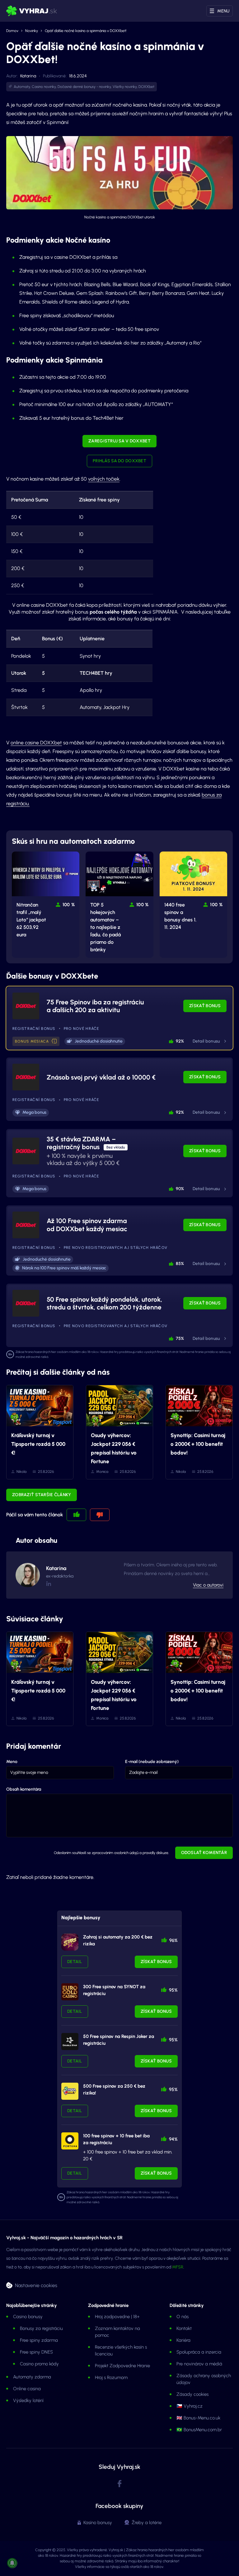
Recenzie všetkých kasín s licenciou (121, 2350)
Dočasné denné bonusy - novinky (84, 87)
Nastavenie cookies (36, 2285)
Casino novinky (44, 87)
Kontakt (184, 2328)
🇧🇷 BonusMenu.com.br (199, 2430)
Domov (12, 31)
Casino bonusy (28, 2317)
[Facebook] (119, 2484)
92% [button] (180, 1041)
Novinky (32, 31)
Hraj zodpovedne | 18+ (117, 2317)
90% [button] (180, 1189)
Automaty (22, 87)
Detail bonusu (206, 1041)
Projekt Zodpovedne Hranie (122, 2366)
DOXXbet (146, 87)
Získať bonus (205, 1006)
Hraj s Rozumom (111, 2377)
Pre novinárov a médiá (199, 2364)
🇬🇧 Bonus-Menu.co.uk (198, 2418)
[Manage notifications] (12, 2563)
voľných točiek (104, 479)
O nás (183, 2317)
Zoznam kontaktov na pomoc (117, 2332)
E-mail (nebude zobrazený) (152, 1762)
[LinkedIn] (48, 1584)
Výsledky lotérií (28, 2400)
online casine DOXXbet (36, 743)
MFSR (178, 2267)
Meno (12, 1762)
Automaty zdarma (32, 2377)
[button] (54, 1042)
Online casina (27, 2389)
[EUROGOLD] (70, 1992)
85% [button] (180, 1264)
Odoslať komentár (204, 1853)
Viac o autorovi (208, 1585)
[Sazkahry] (70, 2091)
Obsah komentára (24, 1789)
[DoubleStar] (70, 2042)
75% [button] (180, 1338)
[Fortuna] (70, 2141)
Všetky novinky (125, 87)
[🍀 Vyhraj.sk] (32, 11)
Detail (75, 1962)
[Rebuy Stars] (70, 1942)
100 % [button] (69, 905)
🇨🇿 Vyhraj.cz (190, 2406)
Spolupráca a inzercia (199, 2352)
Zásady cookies (192, 2394)
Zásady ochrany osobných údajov (204, 2379)
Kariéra (183, 2340)
